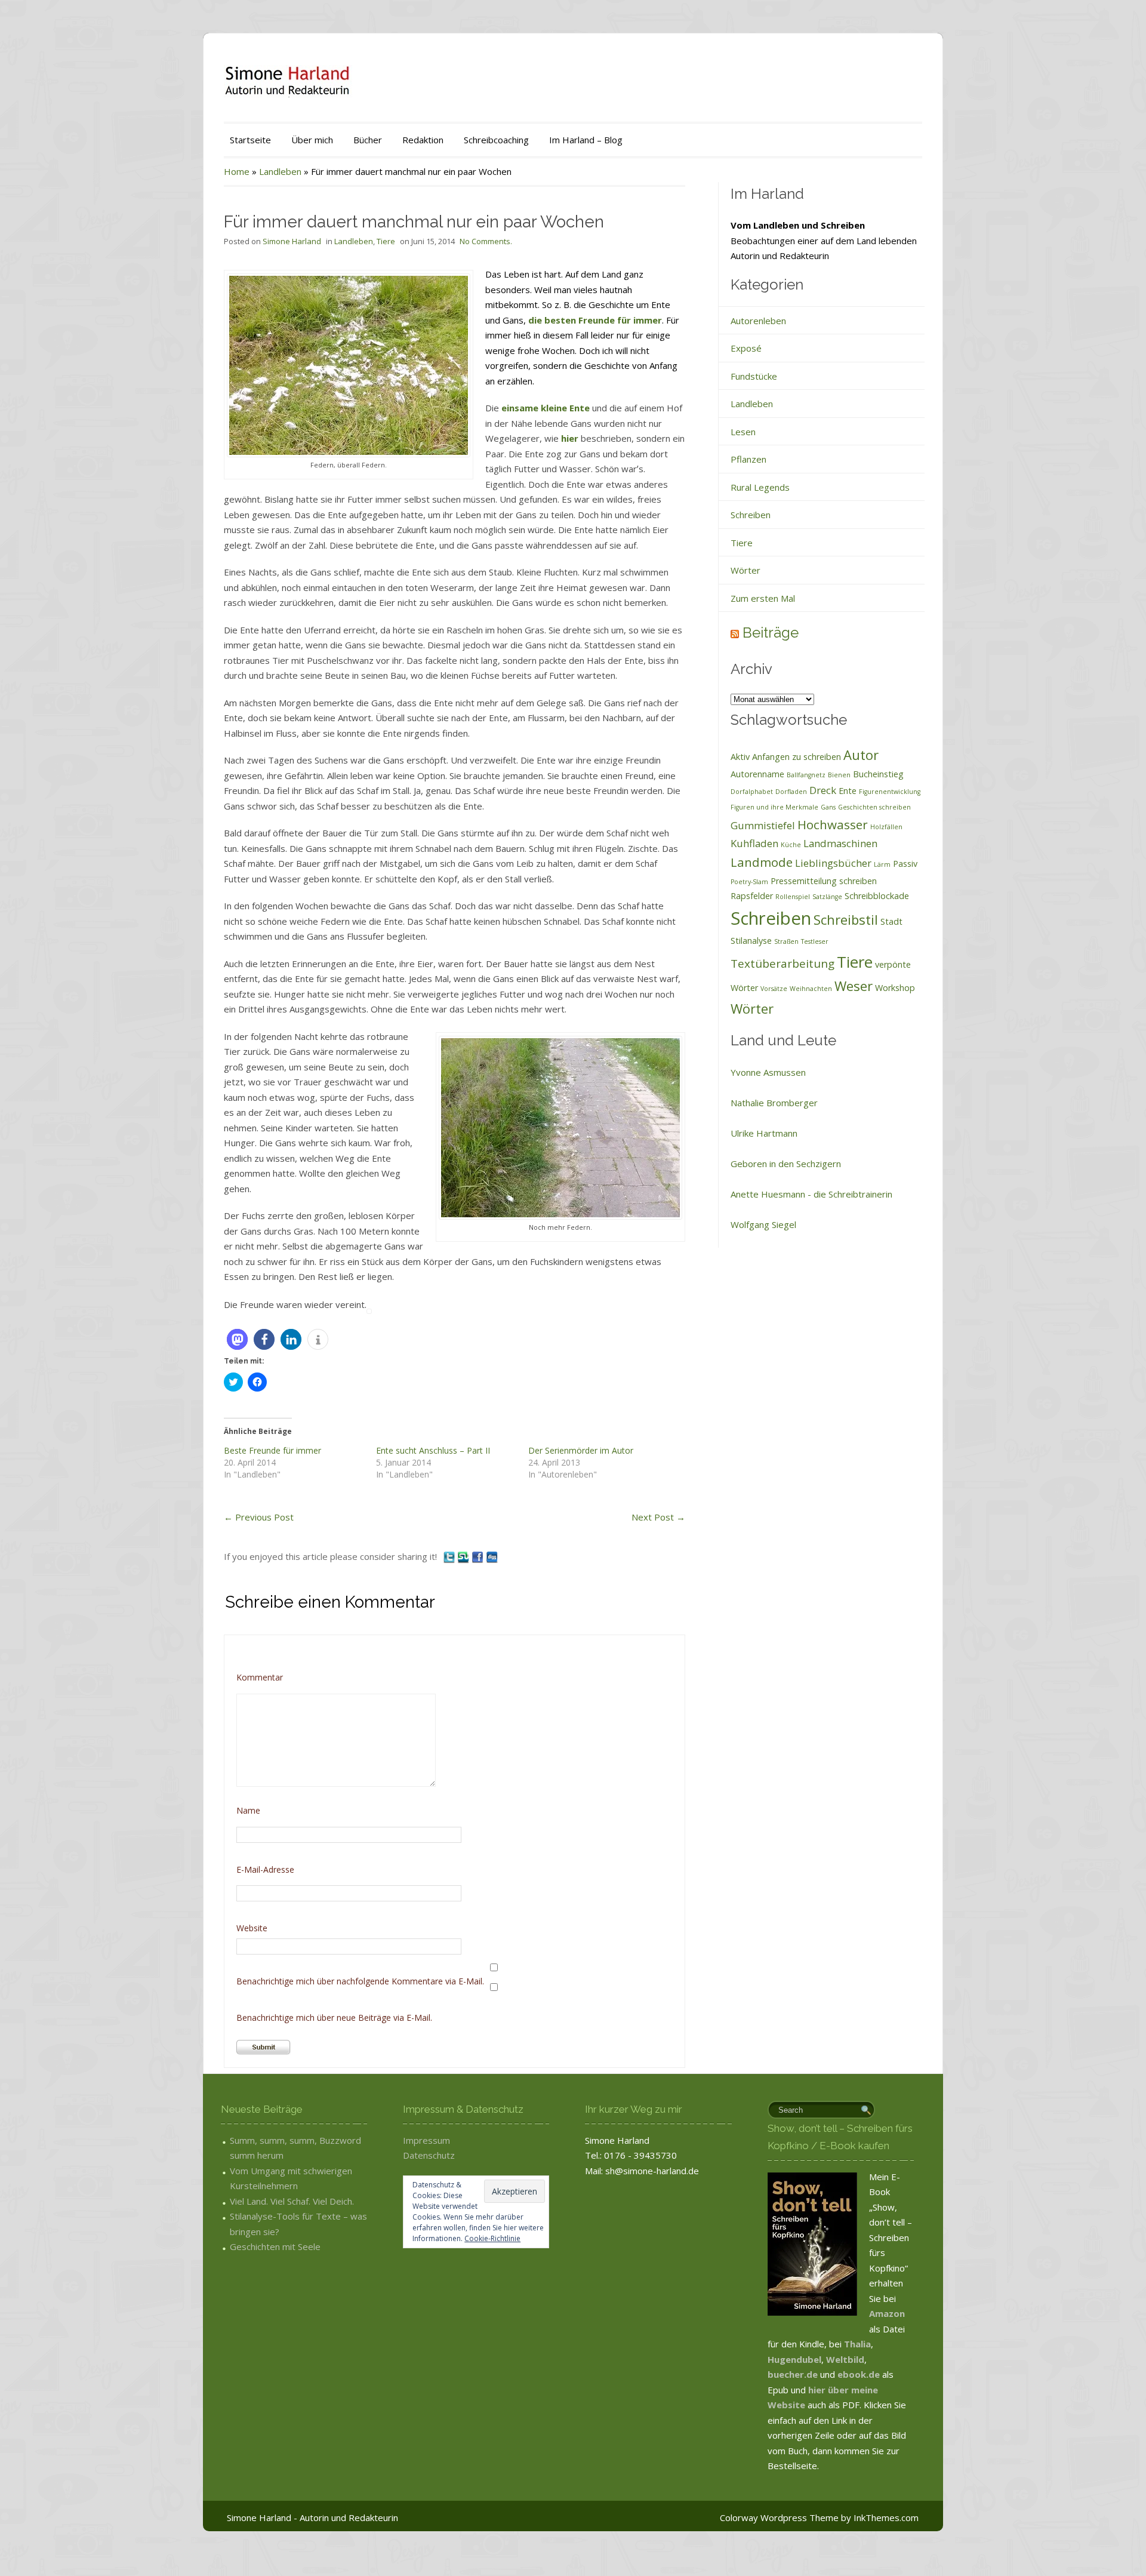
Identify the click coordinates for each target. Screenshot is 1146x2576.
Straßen (786, 941)
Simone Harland (292, 241)
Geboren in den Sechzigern (786, 1164)
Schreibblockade (877, 896)
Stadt (891, 921)
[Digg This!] (492, 1556)
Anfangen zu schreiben (797, 757)
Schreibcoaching (496, 140)
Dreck (823, 790)
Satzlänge (827, 897)
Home (237, 171)
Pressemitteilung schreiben (824, 881)
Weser (854, 986)
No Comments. (486, 241)
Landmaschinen (840, 843)
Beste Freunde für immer (272, 1450)
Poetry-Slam (749, 882)
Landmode (762, 862)
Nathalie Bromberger (774, 1103)
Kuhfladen (754, 843)
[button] (237, 1339)
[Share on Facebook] (479, 1556)
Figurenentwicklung (890, 792)
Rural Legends (760, 487)
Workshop (895, 988)
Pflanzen (748, 459)
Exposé (746, 348)
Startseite (250, 140)
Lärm (882, 864)
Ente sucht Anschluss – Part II (433, 1450)
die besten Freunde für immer (595, 320)
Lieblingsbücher (833, 863)
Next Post (658, 1517)
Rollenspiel (793, 897)
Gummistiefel (763, 825)
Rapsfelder (752, 896)
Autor (861, 755)
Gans (828, 807)
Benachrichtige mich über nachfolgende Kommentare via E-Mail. (360, 1981)
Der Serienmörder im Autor (581, 1450)
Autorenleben (758, 321)
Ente (848, 791)
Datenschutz (429, 2155)
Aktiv (740, 757)
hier (571, 438)
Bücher (368, 140)
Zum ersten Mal (763, 598)
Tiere (386, 241)
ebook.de (860, 2374)
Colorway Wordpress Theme (779, 2517)
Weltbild (845, 2359)
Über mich (312, 140)
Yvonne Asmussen (768, 1072)
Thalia (857, 2344)
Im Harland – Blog (586, 140)
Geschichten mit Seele (275, 2246)
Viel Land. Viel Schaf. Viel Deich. (292, 2201)
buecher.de (793, 2374)
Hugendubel (794, 2359)
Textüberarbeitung (783, 964)
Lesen (743, 432)
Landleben (280, 171)
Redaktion (423, 140)
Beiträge (771, 633)
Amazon (887, 2313)
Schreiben (751, 515)
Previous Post (259, 1517)
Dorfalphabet (752, 792)
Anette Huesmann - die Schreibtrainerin (811, 1194)
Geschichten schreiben (874, 807)
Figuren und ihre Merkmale (774, 807)
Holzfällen (886, 827)
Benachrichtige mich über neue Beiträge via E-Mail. (334, 2018)
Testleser (815, 941)
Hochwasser (833, 824)
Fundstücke (754, 376)
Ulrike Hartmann (764, 1133)
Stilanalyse (751, 941)
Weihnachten (811, 989)
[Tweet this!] (450, 1556)
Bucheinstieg (878, 774)
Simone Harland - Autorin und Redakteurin (312, 2517)
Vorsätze (774, 989)
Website (252, 1928)
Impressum (426, 2140)
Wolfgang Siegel (763, 1224)
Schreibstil (846, 919)
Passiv (905, 864)
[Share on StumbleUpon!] (464, 1556)
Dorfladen (791, 792)
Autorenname (757, 774)
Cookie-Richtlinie (492, 2238)
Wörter (745, 570)
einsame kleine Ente (546, 408)
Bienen (839, 775)
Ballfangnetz (806, 775)
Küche (791, 845)
